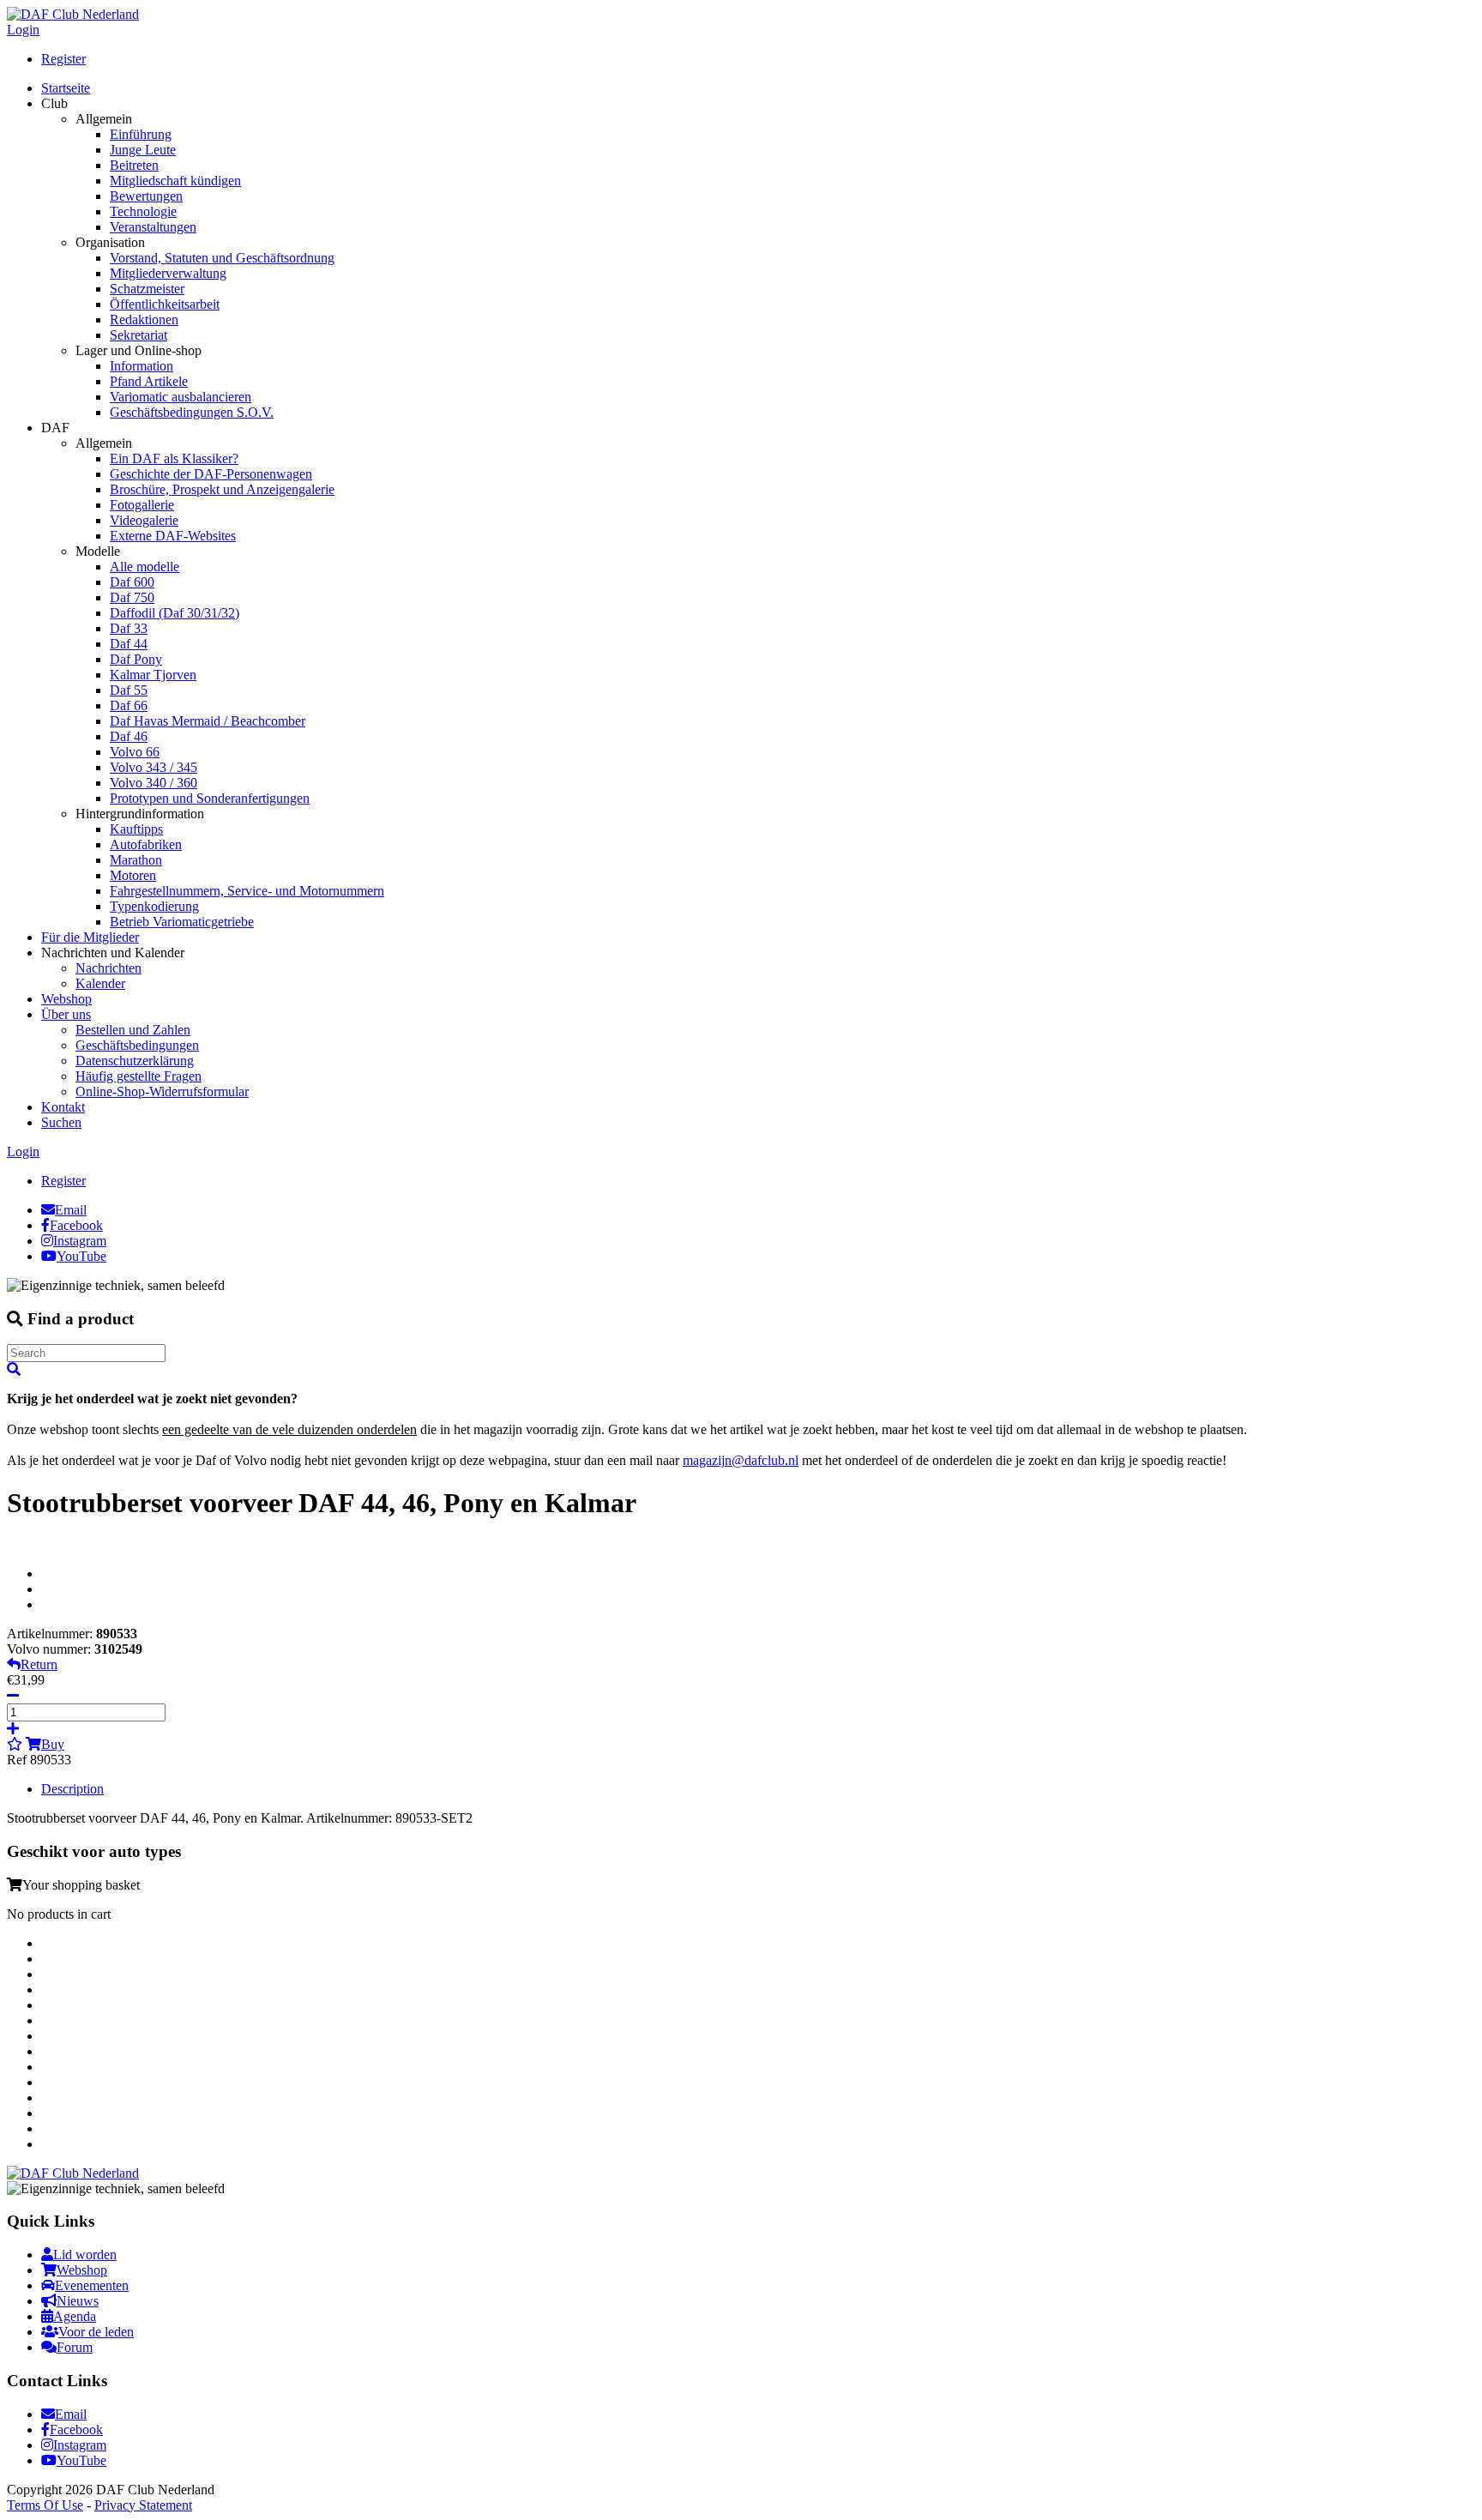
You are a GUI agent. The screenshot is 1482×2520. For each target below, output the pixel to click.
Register (63, 59)
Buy (53, 1744)
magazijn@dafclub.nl (741, 1460)
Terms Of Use (45, 2505)
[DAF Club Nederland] (73, 14)
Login (23, 30)
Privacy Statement (143, 2505)
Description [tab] (72, 1789)
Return (39, 1664)
